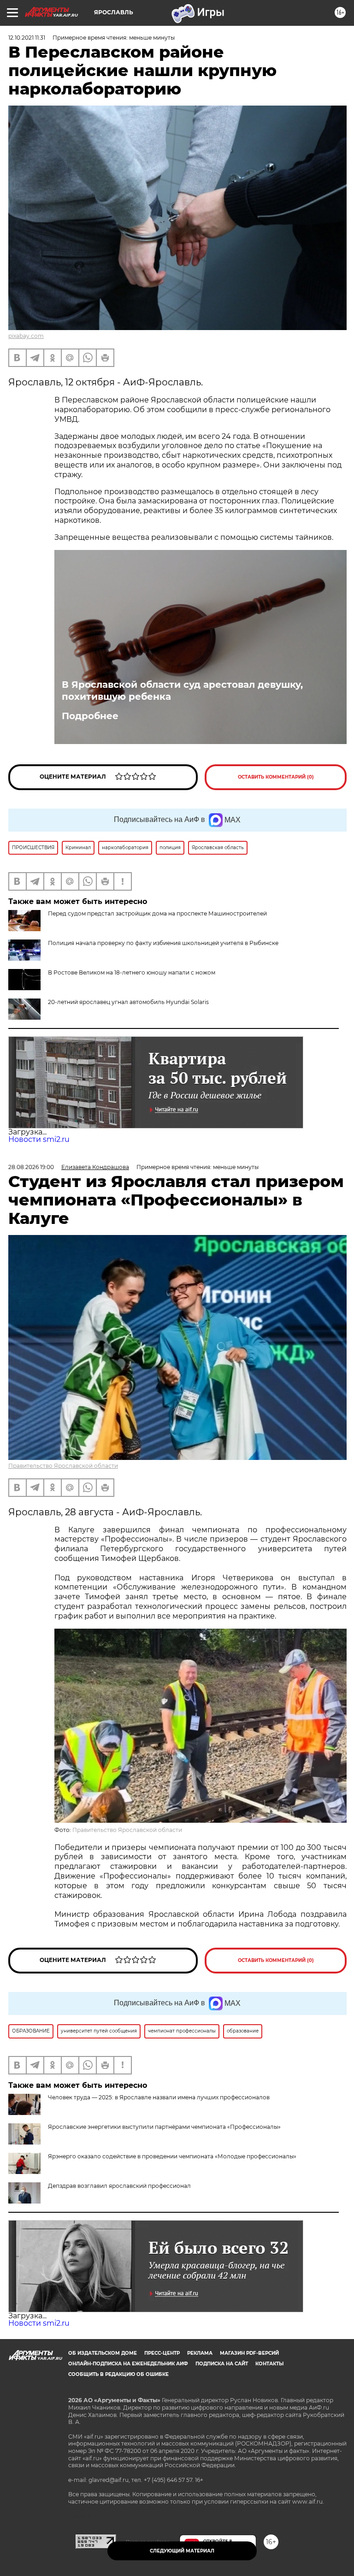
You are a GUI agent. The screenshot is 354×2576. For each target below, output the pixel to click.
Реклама (200, 2353)
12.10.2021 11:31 (27, 38)
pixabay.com (26, 336)
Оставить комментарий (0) (276, 777)
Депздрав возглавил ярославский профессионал (119, 2186)
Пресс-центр (162, 2353)
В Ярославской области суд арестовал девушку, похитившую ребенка (182, 691)
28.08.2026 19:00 (31, 1167)
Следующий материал (182, 2551)
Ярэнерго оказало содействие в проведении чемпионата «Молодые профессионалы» (172, 2156)
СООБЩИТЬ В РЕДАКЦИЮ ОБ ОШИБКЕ (118, 2374)
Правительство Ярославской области (63, 1466)
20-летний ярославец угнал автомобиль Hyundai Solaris (128, 1002)
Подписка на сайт (222, 2364)
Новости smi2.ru (39, 1139)
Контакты (269, 2364)
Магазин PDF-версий (249, 2353)
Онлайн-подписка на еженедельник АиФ (128, 2364)
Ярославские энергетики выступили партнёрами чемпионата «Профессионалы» (164, 2127)
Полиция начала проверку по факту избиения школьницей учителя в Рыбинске (163, 943)
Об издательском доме (103, 2353)
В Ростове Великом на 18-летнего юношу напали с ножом (132, 972)
